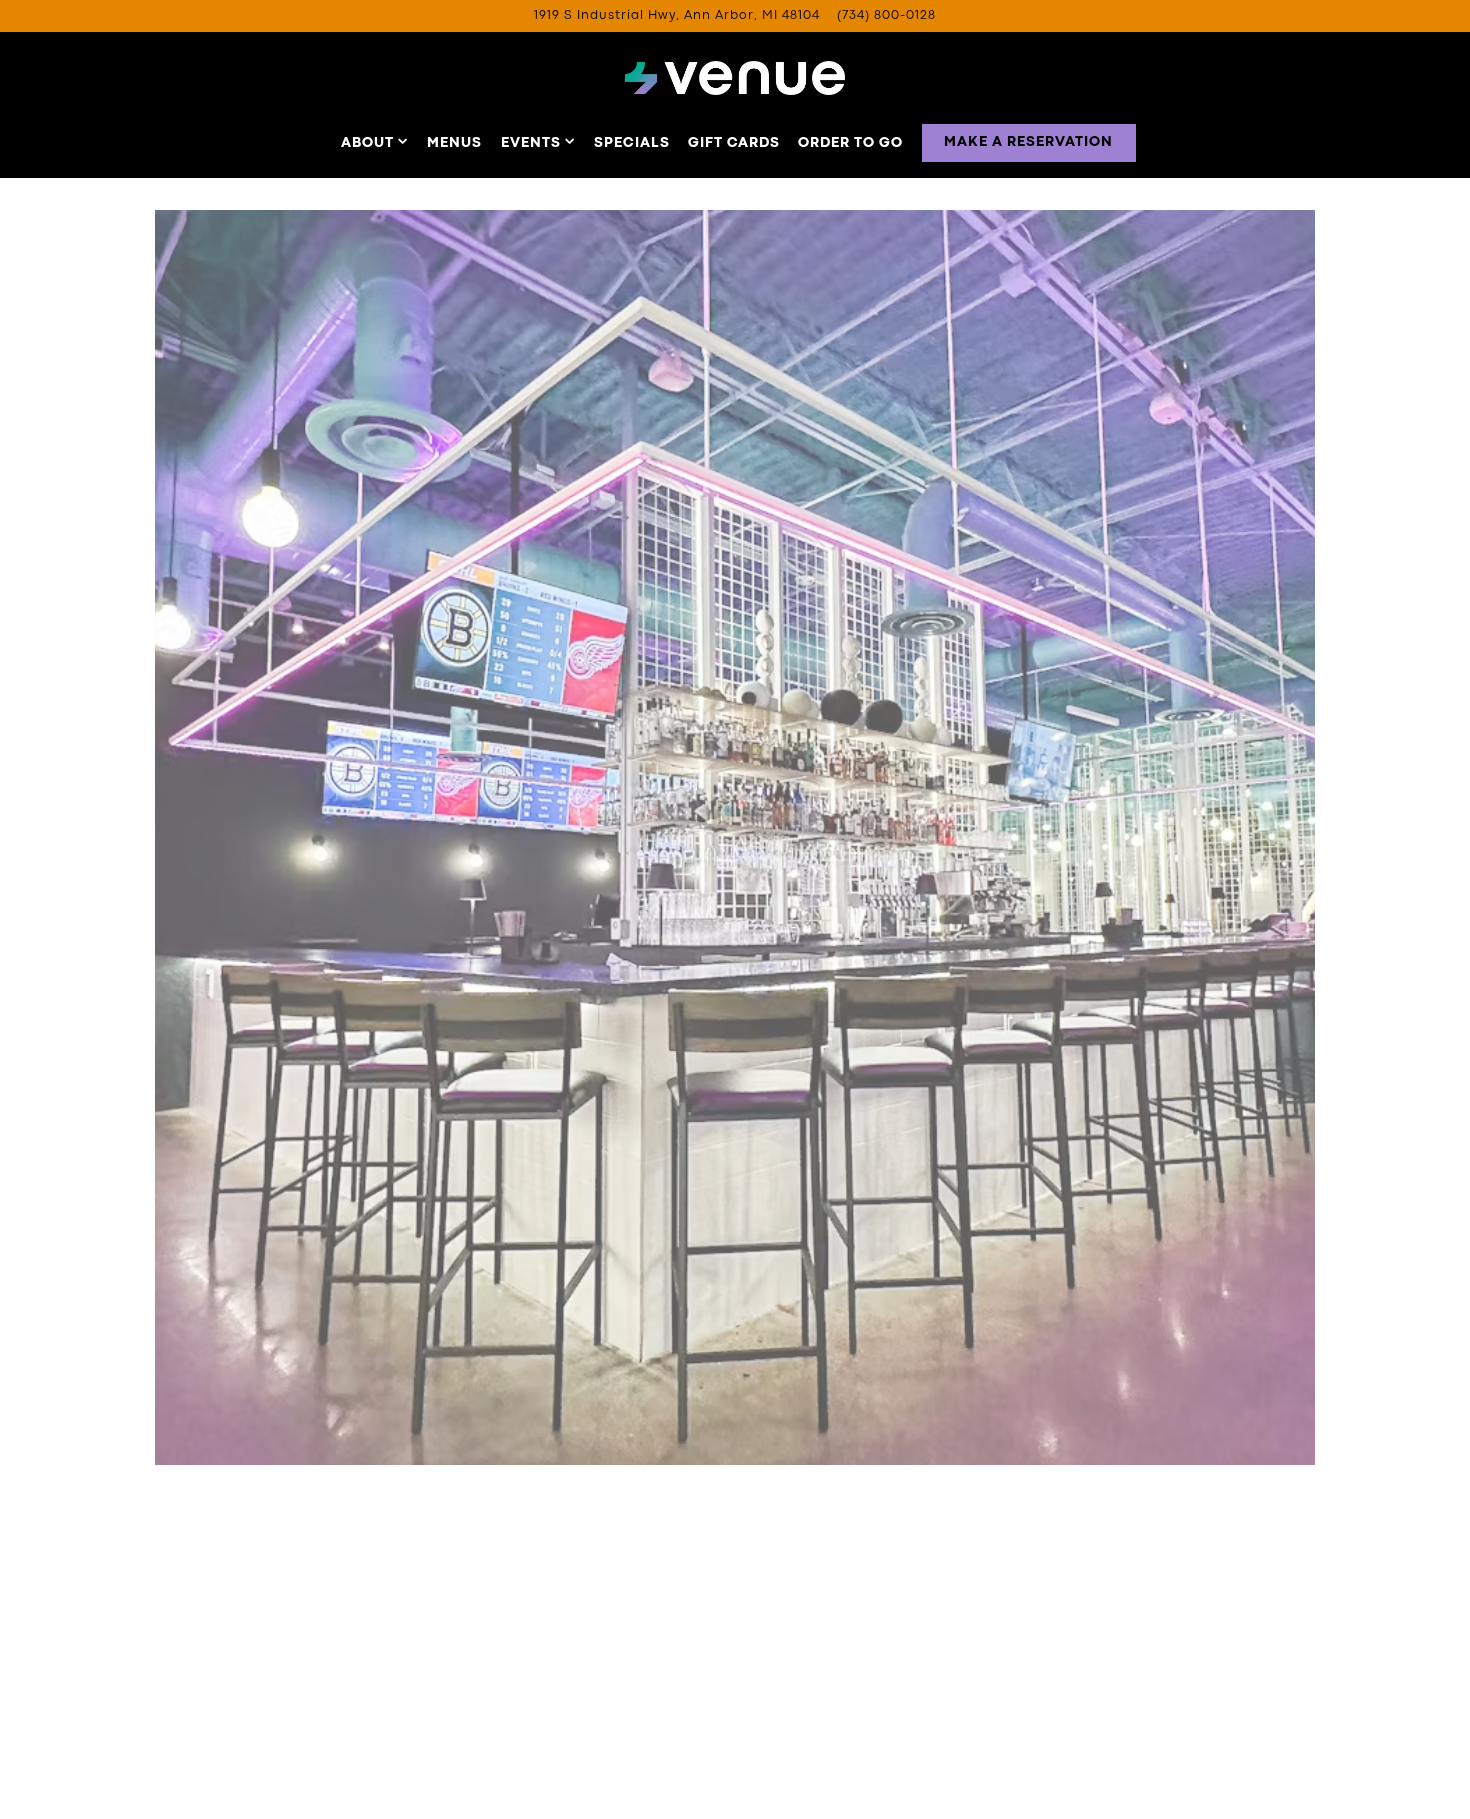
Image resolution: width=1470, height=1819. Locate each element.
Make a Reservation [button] (1028, 142)
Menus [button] (454, 143)
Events (538, 142)
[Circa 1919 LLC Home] (735, 78)
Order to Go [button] (850, 143)
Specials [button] (632, 143)
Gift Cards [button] (734, 143)
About (375, 142)
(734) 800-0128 (886, 15)
